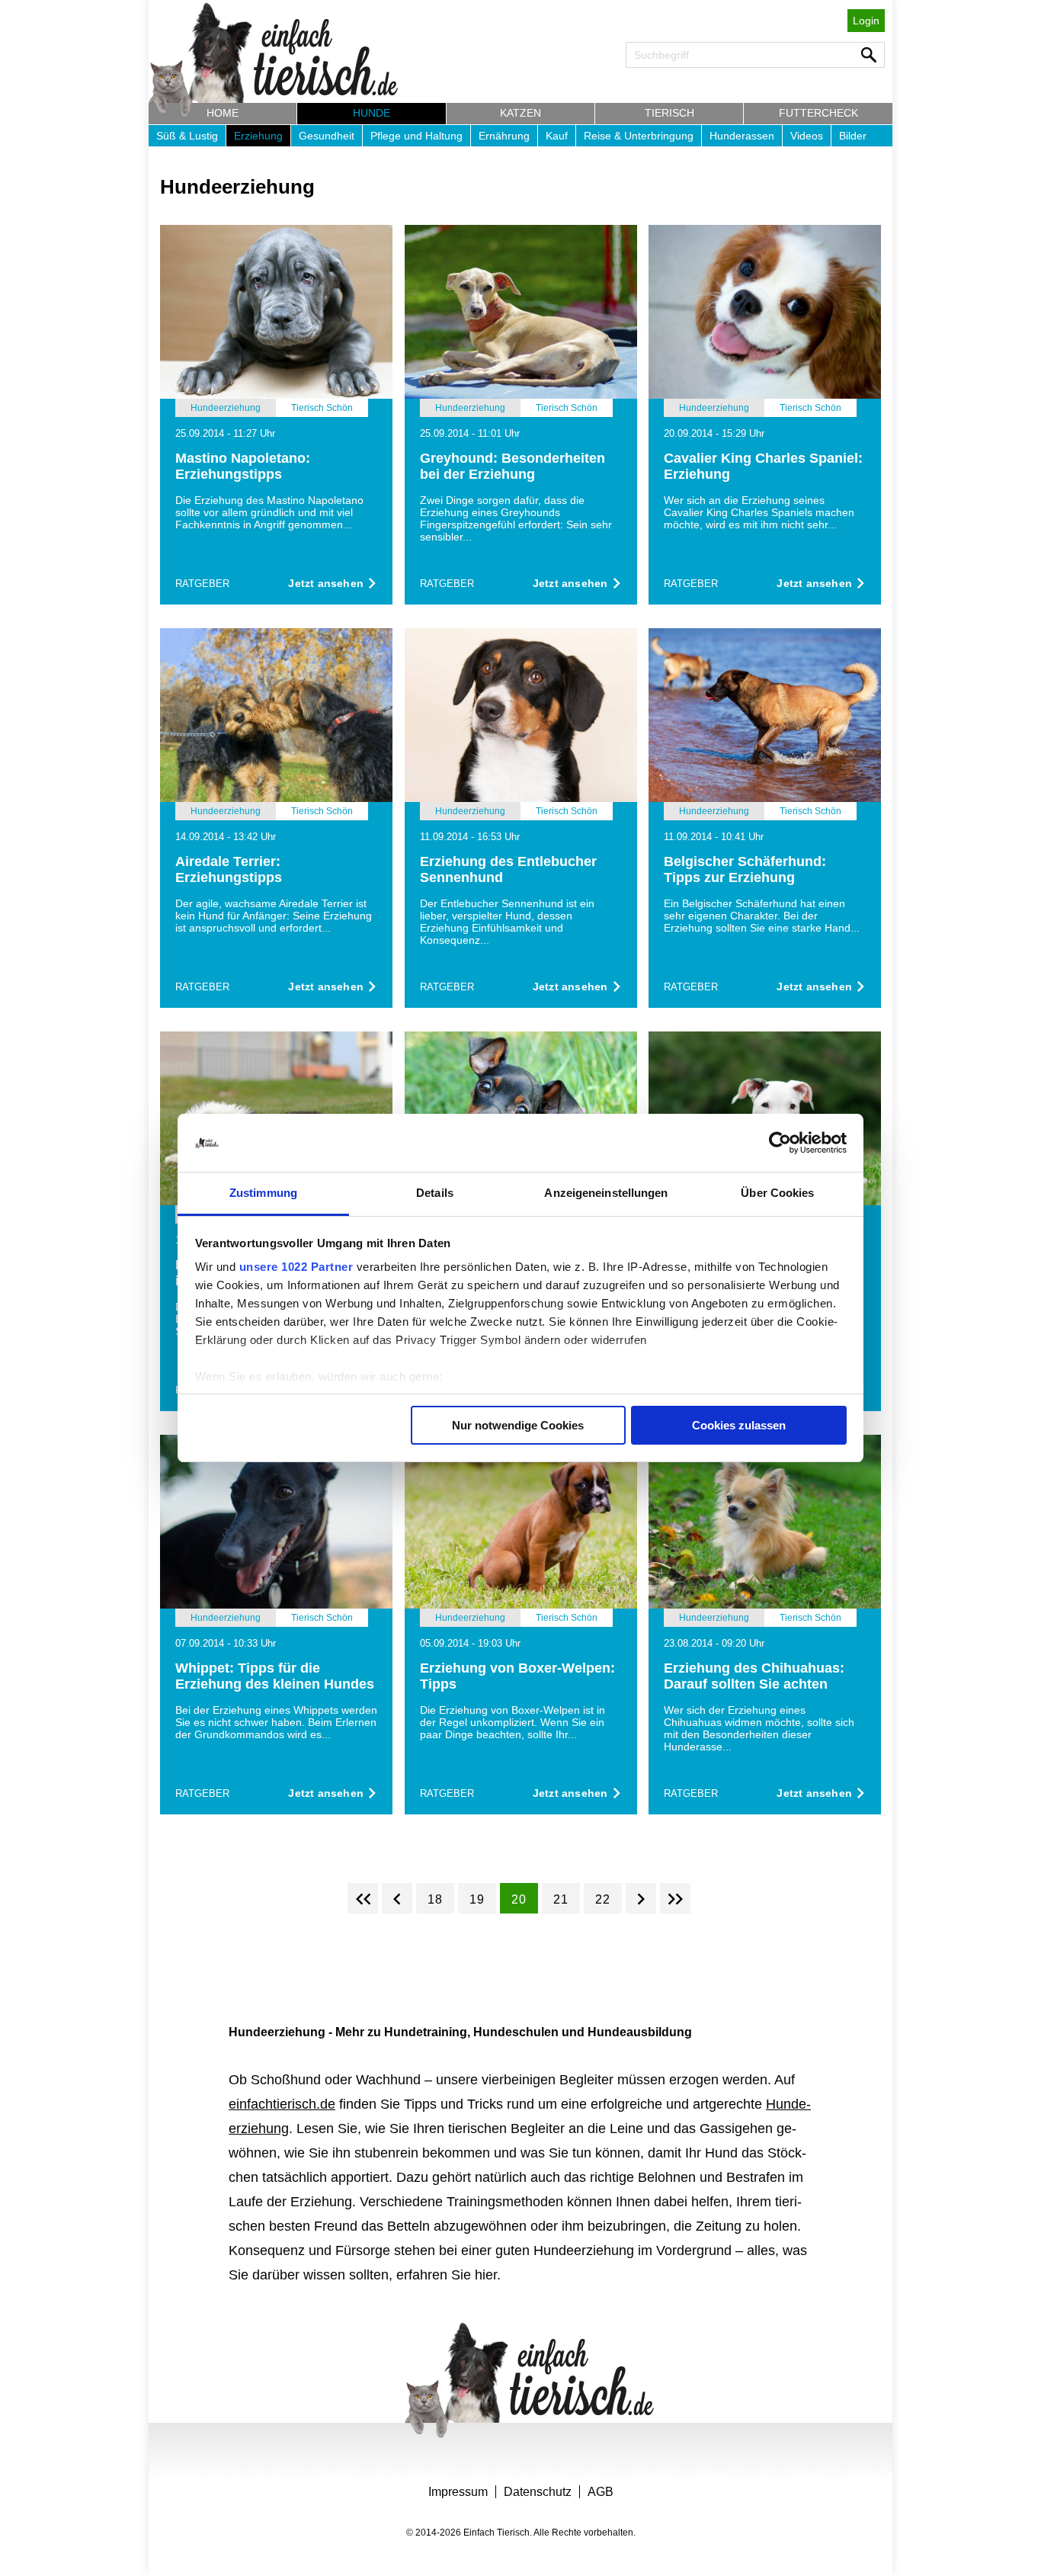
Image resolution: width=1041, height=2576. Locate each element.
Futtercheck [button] (818, 113)
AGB (601, 2492)
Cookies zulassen (739, 1425)
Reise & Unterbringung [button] (639, 136)
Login (866, 21)
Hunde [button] (372, 113)
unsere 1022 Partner (296, 1267)
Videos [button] (807, 136)
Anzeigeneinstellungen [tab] (606, 1193)
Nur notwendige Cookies (518, 1425)
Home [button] (223, 113)
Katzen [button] (520, 113)
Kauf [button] (557, 136)
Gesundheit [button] (327, 136)
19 (477, 1899)
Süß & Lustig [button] (187, 136)
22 (603, 1899)
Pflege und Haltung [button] (416, 136)
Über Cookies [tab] (777, 1193)
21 (561, 1899)
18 (435, 1899)
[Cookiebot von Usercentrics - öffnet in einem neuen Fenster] (780, 1143)
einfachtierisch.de (282, 2104)
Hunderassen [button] (742, 136)
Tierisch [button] (669, 113)
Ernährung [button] (504, 136)
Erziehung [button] (258, 136)
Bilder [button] (853, 136)
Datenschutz (538, 2492)
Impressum (458, 2492)
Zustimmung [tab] (263, 1193)
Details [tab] (435, 1193)
